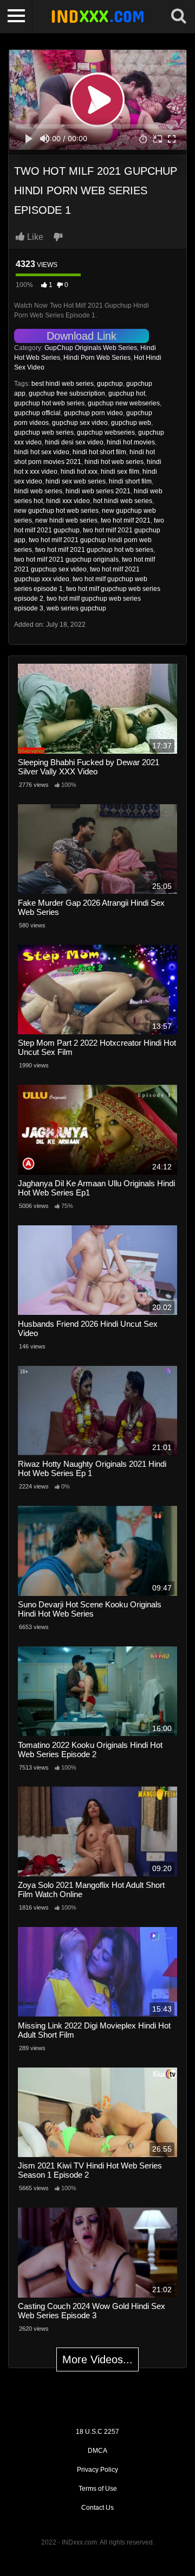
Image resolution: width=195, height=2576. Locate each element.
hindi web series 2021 (98, 491)
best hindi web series (63, 384)
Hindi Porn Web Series (97, 358)
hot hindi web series (123, 501)
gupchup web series (44, 432)
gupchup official (37, 413)
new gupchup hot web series (56, 511)
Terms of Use (98, 2489)
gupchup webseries (106, 432)
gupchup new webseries (124, 403)
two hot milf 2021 (126, 520)
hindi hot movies (131, 442)
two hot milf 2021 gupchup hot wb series (94, 550)
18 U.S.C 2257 (97, 2432)
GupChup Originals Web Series (91, 348)
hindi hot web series (114, 462)
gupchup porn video (93, 413)
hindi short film (130, 481)
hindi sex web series (76, 481)
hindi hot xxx (79, 472)
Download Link (82, 336)
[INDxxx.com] (97, 16)
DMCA (97, 2451)
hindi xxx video (68, 501)
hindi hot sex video (42, 452)
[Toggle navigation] (16, 16)
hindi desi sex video (74, 442)
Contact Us (97, 2508)
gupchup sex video (80, 423)
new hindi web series (66, 520)
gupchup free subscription (67, 393)
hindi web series (38, 491)
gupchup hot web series (49, 403)
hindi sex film (120, 472)
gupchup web (131, 423)
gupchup (110, 384)
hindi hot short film (99, 452)
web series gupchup (76, 608)
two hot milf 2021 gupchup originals (66, 559)
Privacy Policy (97, 2470)
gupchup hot (127, 393)
